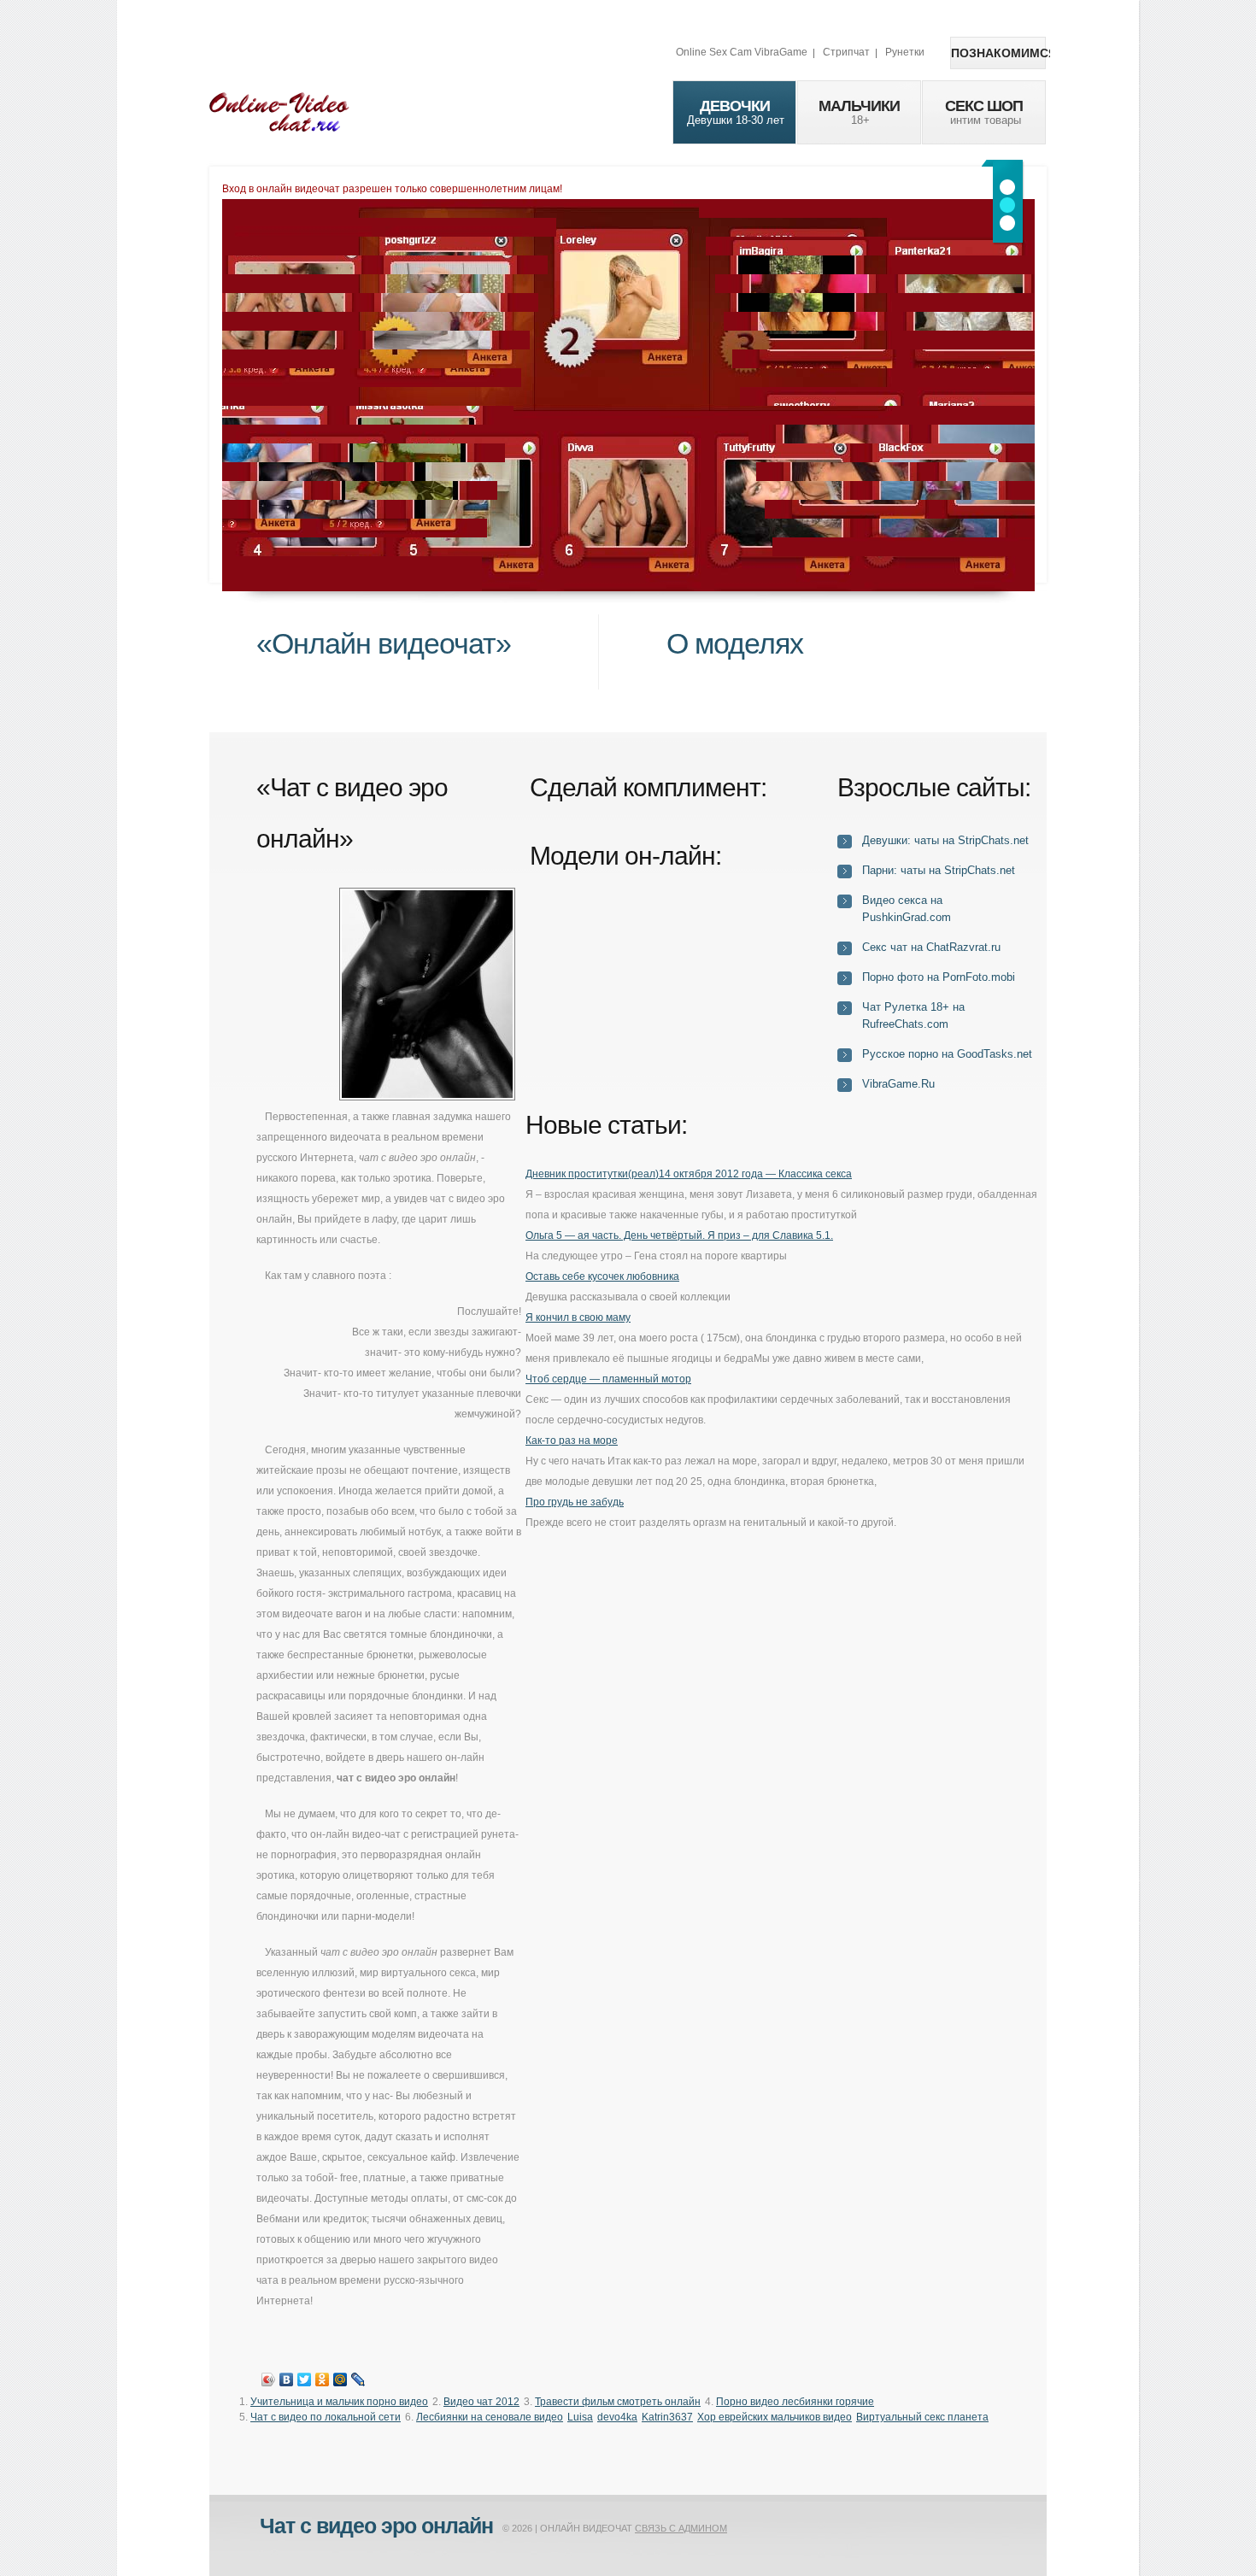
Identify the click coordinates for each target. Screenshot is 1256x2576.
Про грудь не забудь (575, 1502)
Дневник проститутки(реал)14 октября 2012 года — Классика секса (689, 1174)
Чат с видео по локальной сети (326, 2417)
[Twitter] (305, 2379)
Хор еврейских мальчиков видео (775, 2417)
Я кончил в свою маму (578, 1317)
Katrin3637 (667, 2417)
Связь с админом (681, 2528)
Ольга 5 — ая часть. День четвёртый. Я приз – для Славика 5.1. (679, 1235)
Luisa (580, 2417)
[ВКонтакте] (287, 2379)
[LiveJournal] (358, 2379)
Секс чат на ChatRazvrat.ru (931, 947)
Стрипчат (846, 52)
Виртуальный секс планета (922, 2417)
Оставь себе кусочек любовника (602, 1276)
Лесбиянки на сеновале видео (490, 2417)
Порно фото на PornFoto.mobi (939, 977)
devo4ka (617, 2417)
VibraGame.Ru (898, 1084)
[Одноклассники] (323, 2379)
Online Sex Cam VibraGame (742, 52)
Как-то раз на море (572, 1441)
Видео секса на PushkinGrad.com (907, 909)
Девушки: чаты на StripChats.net (945, 840)
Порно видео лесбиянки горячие (795, 2402)
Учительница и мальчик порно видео (339, 2402)
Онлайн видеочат (279, 111)
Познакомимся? (998, 53)
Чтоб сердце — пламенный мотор (608, 1379)
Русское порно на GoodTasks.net (947, 1054)
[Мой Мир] (340, 2379)
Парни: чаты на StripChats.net (939, 870)
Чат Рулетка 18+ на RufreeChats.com (913, 1015)
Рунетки (905, 52)
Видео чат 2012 (481, 2402)
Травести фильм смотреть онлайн (618, 2402)
